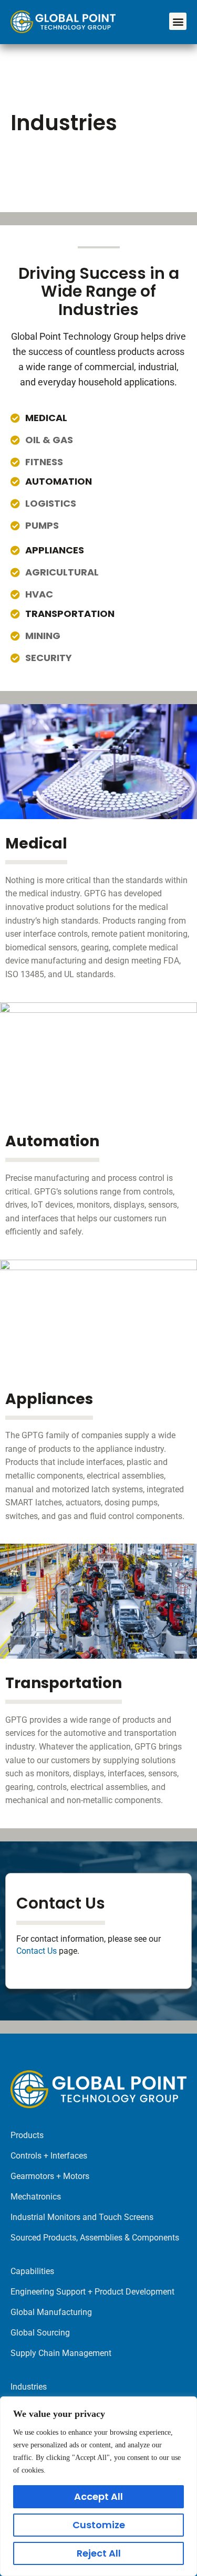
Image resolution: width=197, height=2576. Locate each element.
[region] (98, 2486)
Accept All (98, 2496)
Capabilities (32, 2271)
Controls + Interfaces (49, 2156)
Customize (99, 2525)
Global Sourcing (40, 2333)
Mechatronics (36, 2197)
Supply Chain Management (61, 2353)
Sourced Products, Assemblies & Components (95, 2238)
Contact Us (37, 1951)
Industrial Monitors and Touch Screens (82, 2217)
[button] (178, 21)
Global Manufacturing (51, 2312)
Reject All (99, 2553)
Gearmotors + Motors (50, 2176)
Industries (29, 2387)
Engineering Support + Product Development (92, 2292)
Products (27, 2135)
